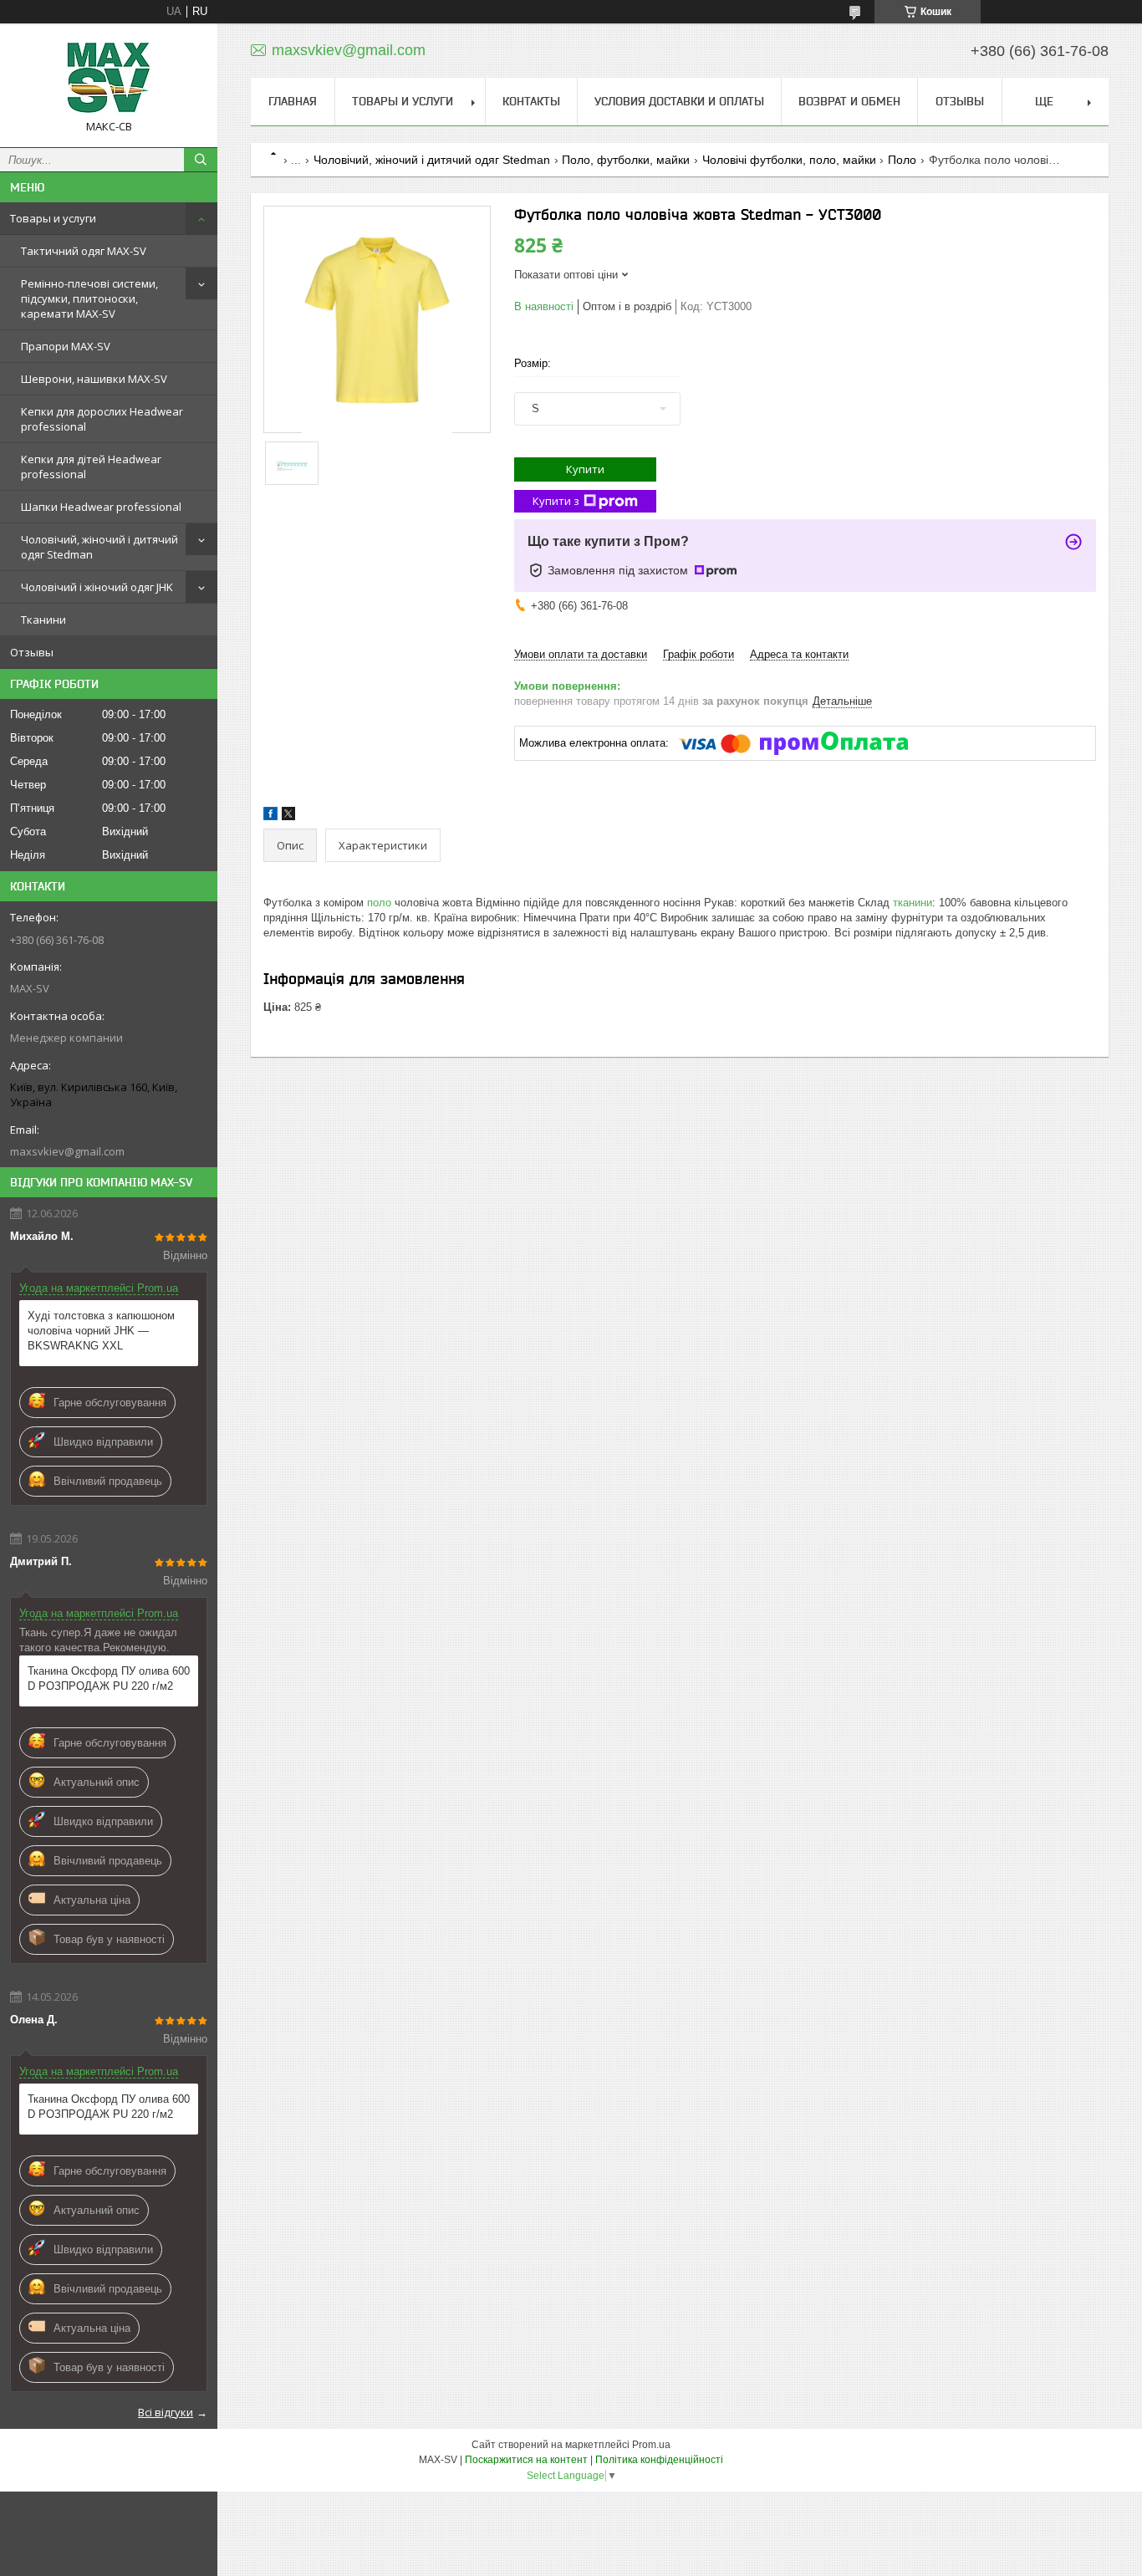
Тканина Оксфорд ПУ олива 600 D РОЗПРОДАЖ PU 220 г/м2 (109, 1678)
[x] (288, 816)
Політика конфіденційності (659, 2460)
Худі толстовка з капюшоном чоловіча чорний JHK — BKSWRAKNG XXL (101, 1331)
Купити (585, 469)
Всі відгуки (166, 2412)
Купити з (556, 501)
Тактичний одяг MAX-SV (84, 251)
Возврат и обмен (849, 101)
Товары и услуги (53, 218)
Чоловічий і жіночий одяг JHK (97, 587)
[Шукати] (201, 160)
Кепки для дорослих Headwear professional (102, 419)
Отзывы (32, 652)
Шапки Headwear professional (101, 507)
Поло (902, 160)
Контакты (531, 101)
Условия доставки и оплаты (679, 101)
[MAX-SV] (109, 78)
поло (379, 903)
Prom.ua (651, 2445)
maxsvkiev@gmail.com (67, 1151)
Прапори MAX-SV (66, 346)
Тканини (43, 620)
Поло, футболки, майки (626, 160)
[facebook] (270, 816)
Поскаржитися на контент (526, 2460)
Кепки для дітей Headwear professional (91, 467)
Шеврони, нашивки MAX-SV (94, 379)
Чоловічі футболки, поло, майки (789, 160)
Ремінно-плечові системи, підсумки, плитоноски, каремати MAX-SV (89, 298)
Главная (293, 101)
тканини (913, 903)
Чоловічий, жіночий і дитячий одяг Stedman (99, 547)
